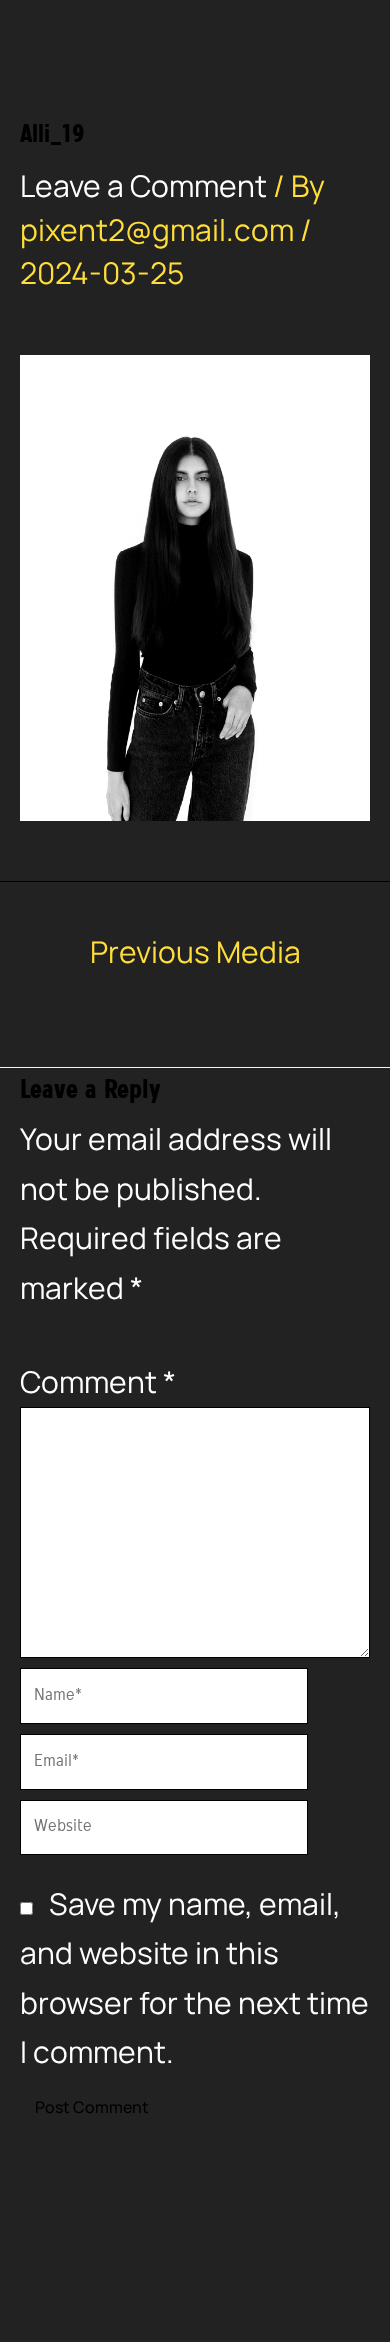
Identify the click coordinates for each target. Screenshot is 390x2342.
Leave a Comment (143, 185)
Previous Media (195, 952)
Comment (98, 1381)
